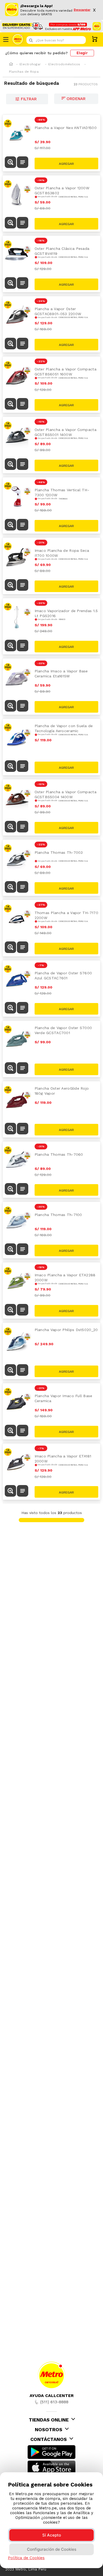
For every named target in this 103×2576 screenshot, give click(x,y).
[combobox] (56, 40)
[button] (10, 163)
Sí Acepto (52, 2535)
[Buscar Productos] (81, 40)
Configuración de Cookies (52, 2549)
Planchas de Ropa (24, 72)
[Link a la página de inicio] (11, 64)
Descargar (82, 10)
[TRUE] (67, 163)
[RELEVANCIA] (76, 99)
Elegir (82, 53)
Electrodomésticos (64, 64)
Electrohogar (30, 64)
